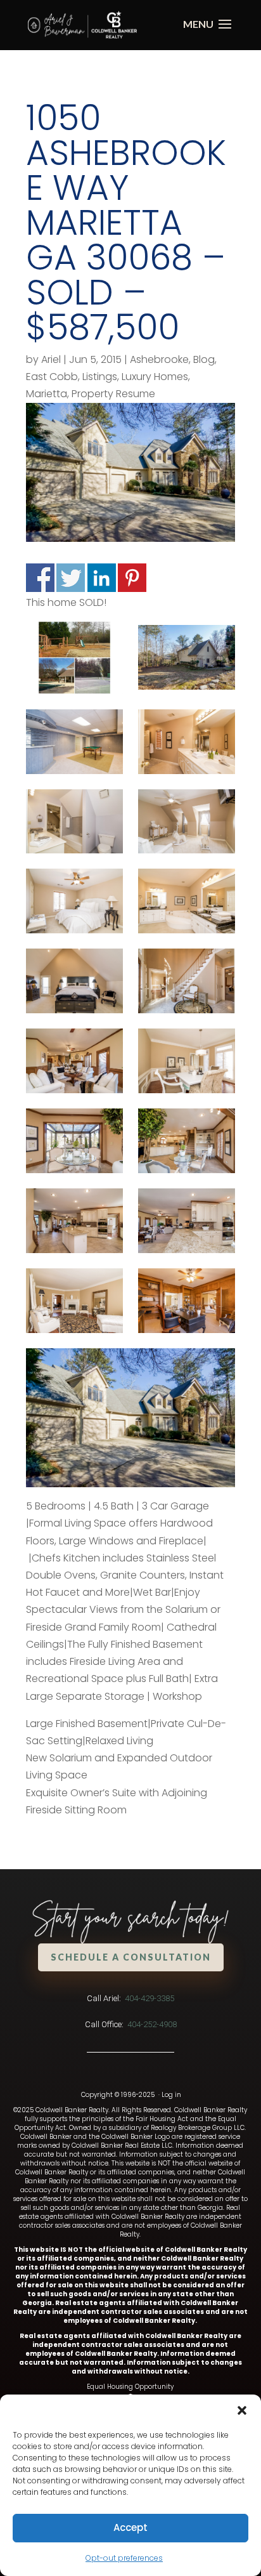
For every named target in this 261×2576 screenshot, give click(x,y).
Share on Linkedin (102, 578)
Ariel (51, 359)
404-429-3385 (150, 1998)
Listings (100, 377)
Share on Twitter (71, 578)
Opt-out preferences (124, 2558)
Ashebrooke (159, 359)
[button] (242, 2410)
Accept (130, 2527)
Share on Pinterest (132, 578)
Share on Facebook (40, 578)
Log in (171, 2095)
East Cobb (52, 377)
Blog (204, 359)
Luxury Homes (155, 377)
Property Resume (113, 394)
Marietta (47, 394)
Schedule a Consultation (131, 1957)
